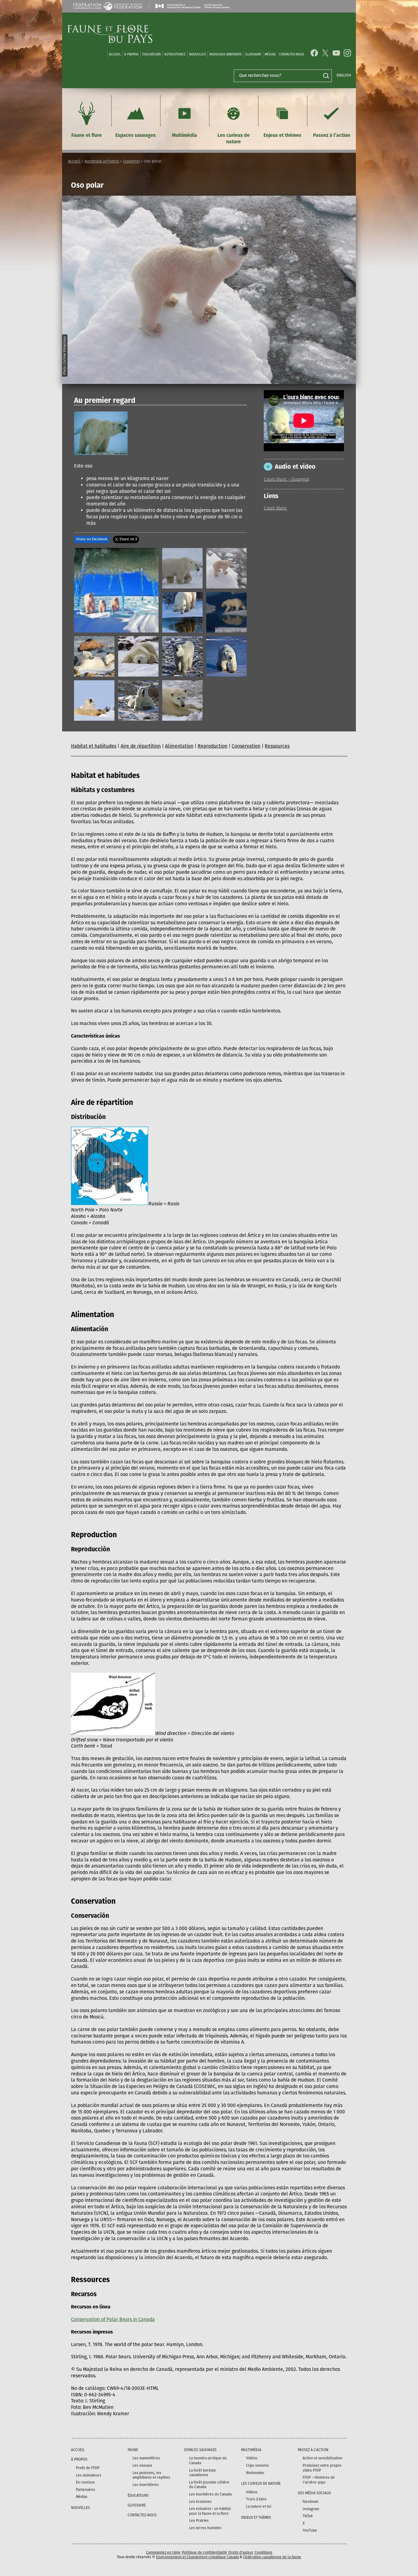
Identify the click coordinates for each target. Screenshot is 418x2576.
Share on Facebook (92, 539)
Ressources (277, 746)
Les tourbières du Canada (210, 2494)
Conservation (246, 746)
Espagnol (131, 161)
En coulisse (85, 2482)
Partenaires (86, 2490)
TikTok (308, 2516)
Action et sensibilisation (323, 2458)
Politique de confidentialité (204, 2552)
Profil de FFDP (88, 2468)
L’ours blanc (275, 508)
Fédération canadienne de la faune (272, 2557)
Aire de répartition (141, 746)
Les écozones (200, 2502)
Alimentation (179, 746)
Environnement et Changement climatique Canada (197, 2557)
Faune (133, 2450)
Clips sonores (258, 2465)
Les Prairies (199, 2521)
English (344, 75)
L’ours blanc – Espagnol (286, 480)
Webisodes (255, 2473)
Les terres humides (205, 2528)
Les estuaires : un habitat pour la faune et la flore (210, 2511)
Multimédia (185, 135)
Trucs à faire (256, 2499)
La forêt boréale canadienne (203, 2473)
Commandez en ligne (163, 2552)
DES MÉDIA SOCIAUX (314, 2493)
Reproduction (213, 746)
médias (270, 54)
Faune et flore (87, 135)
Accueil (115, 54)
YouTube (310, 2530)
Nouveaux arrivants (226, 54)
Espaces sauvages (136, 135)
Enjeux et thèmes (282, 135)
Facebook (310, 2502)
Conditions (263, 2552)
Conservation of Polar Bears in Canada (113, 2319)
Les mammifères (146, 2458)
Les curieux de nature (234, 138)
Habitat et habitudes (94, 746)
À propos (131, 54)
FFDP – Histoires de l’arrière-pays (319, 2480)
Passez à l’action (332, 135)
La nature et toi (259, 2507)
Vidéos (252, 2458)
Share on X (128, 539)
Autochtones (175, 54)
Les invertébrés (146, 2485)
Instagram (311, 2509)
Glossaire (253, 54)
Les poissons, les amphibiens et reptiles (151, 2475)
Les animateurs (89, 2475)
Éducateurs (152, 54)
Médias (82, 2497)
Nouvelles (198, 54)
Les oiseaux (142, 2465)
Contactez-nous (292, 54)
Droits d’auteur (241, 2552)
